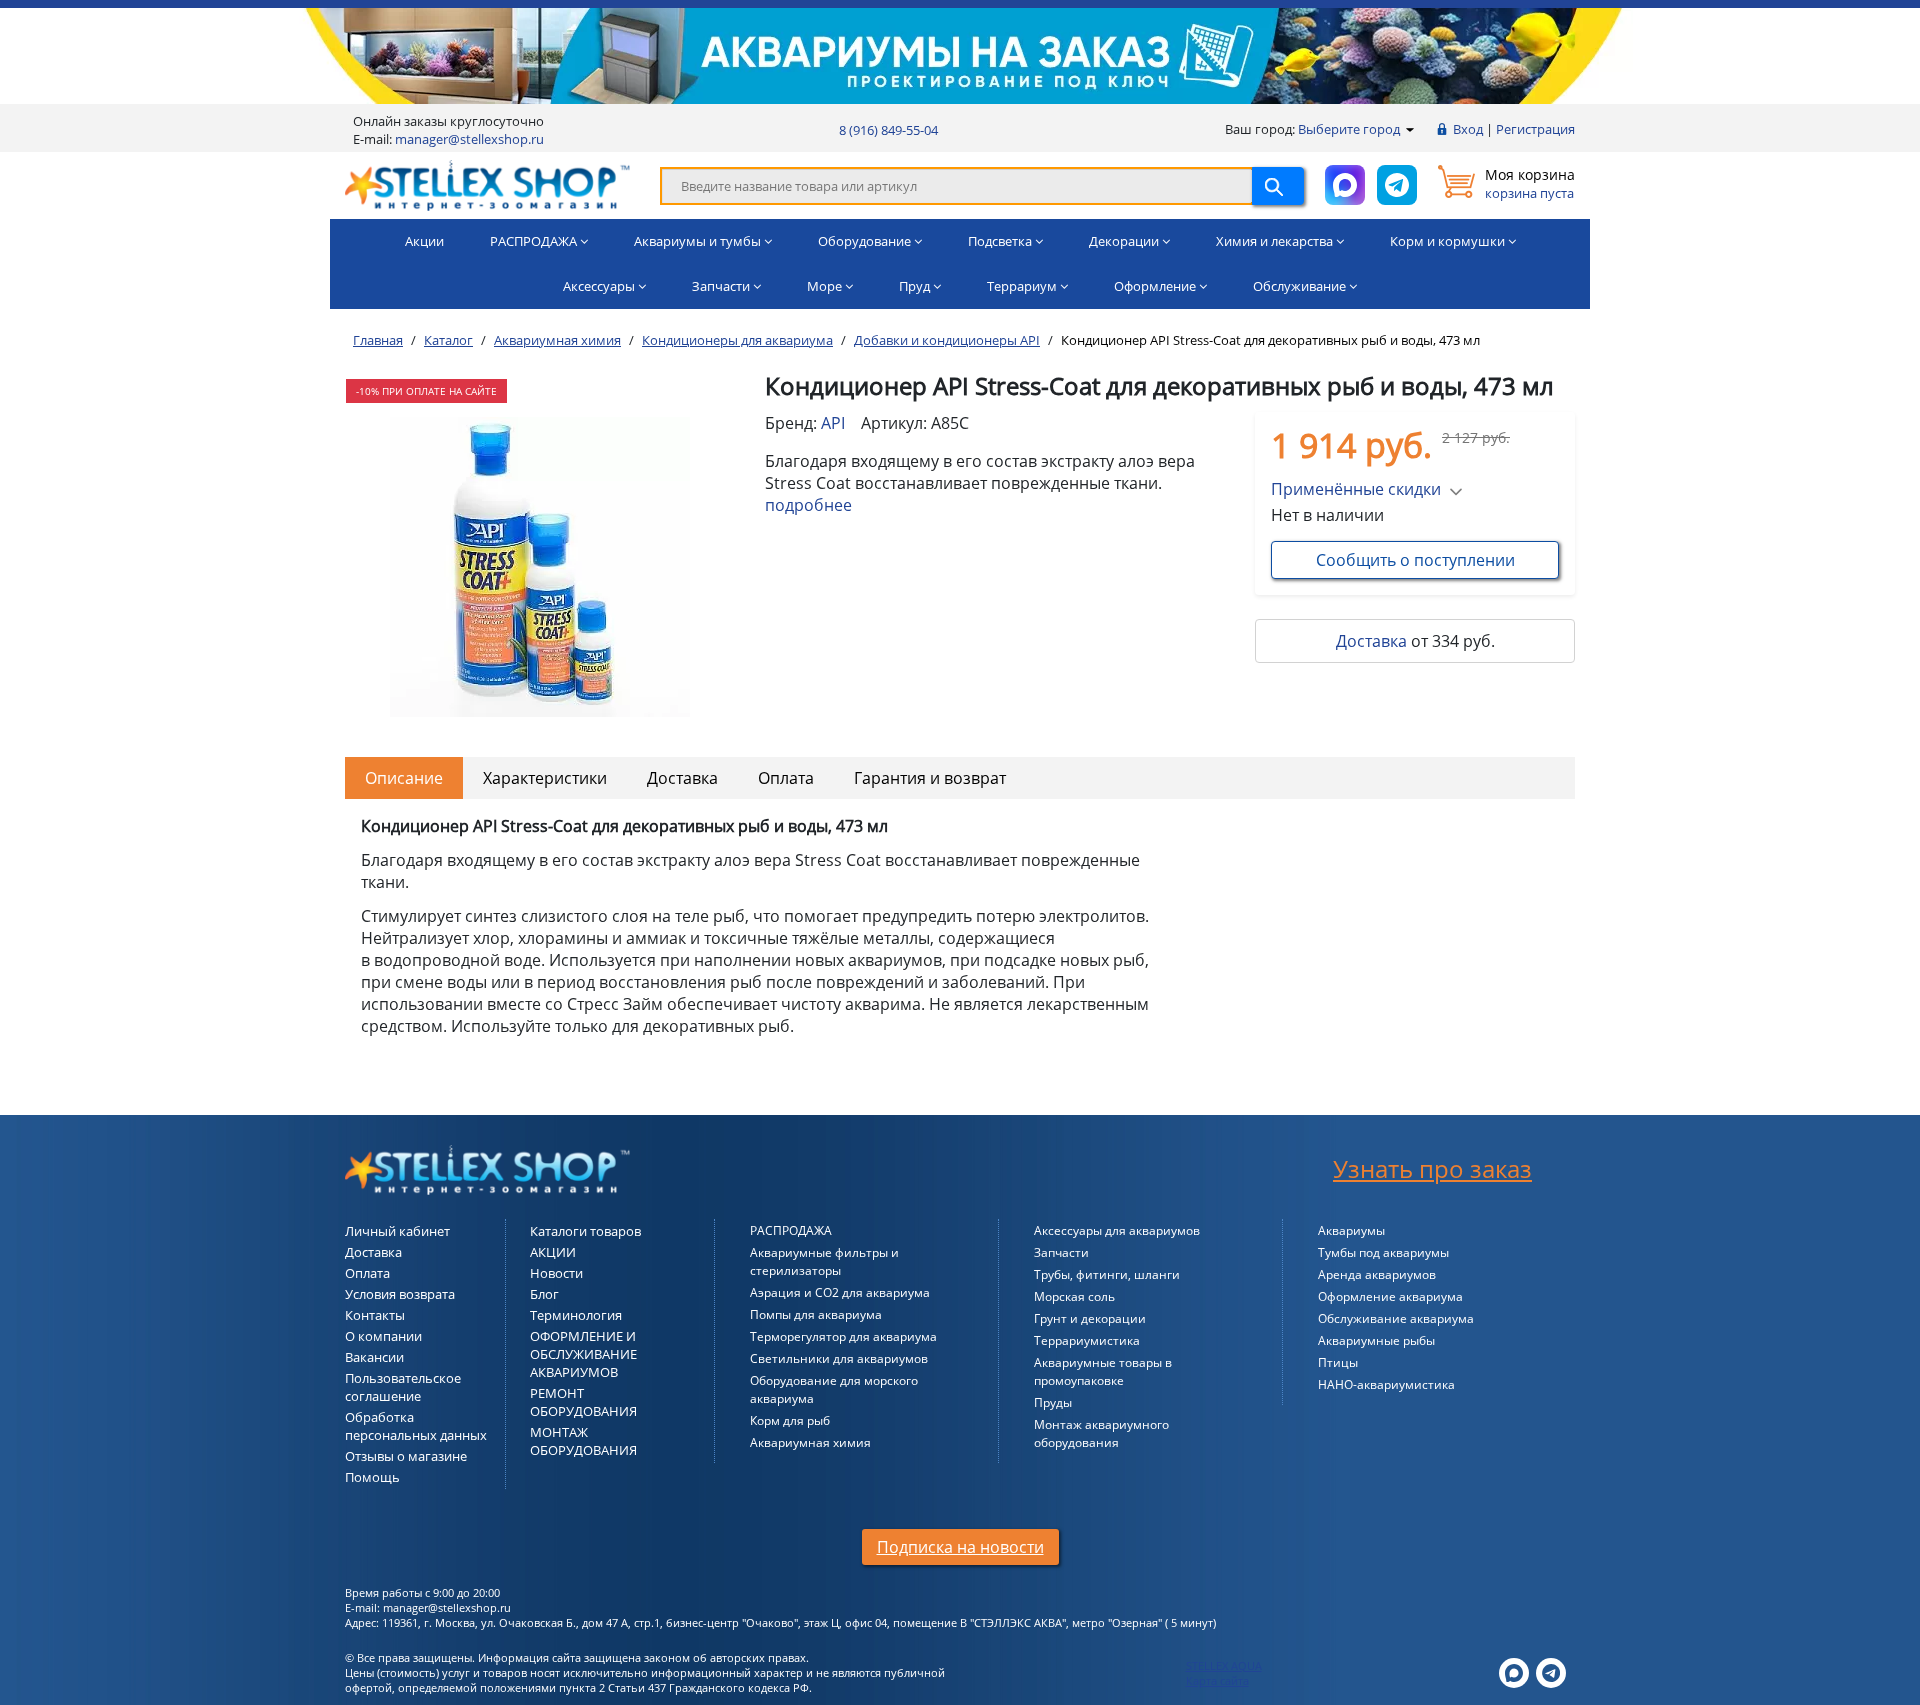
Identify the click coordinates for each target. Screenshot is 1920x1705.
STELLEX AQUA (1224, 1665)
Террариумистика (1087, 1340)
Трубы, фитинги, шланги (1107, 1274)
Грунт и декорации (1090, 1318)
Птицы (1338, 1362)
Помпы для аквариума (816, 1314)
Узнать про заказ (1432, 1168)
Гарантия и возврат (930, 778)
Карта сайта (1217, 1680)
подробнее (808, 505)
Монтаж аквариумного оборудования (1101, 1433)
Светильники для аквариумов (839, 1358)
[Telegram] (1551, 1670)
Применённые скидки (1356, 489)
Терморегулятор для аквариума (843, 1336)
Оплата (786, 778)
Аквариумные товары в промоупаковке (1103, 1371)
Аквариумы (1351, 1230)
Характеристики (545, 778)
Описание (404, 778)
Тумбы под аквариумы (1383, 1252)
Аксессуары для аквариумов (1117, 1230)
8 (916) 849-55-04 (888, 130)
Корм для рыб (790, 1420)
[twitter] (1514, 1670)
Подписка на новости (960, 1547)
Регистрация (1535, 129)
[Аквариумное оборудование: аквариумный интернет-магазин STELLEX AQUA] (487, 184)
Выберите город (1350, 129)
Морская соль (1074, 1296)
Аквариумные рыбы (1376, 1340)
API (833, 423)
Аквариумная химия (810, 1442)
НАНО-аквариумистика (1386, 1384)
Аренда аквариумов (1377, 1274)
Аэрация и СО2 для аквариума (840, 1292)
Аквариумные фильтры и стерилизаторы (824, 1261)
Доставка (1371, 641)
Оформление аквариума (1390, 1296)
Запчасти (1061, 1252)
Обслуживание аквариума (1396, 1318)
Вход (1468, 129)
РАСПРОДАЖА (791, 1230)
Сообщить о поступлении (1415, 560)
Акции (424, 241)
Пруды (1053, 1402)
